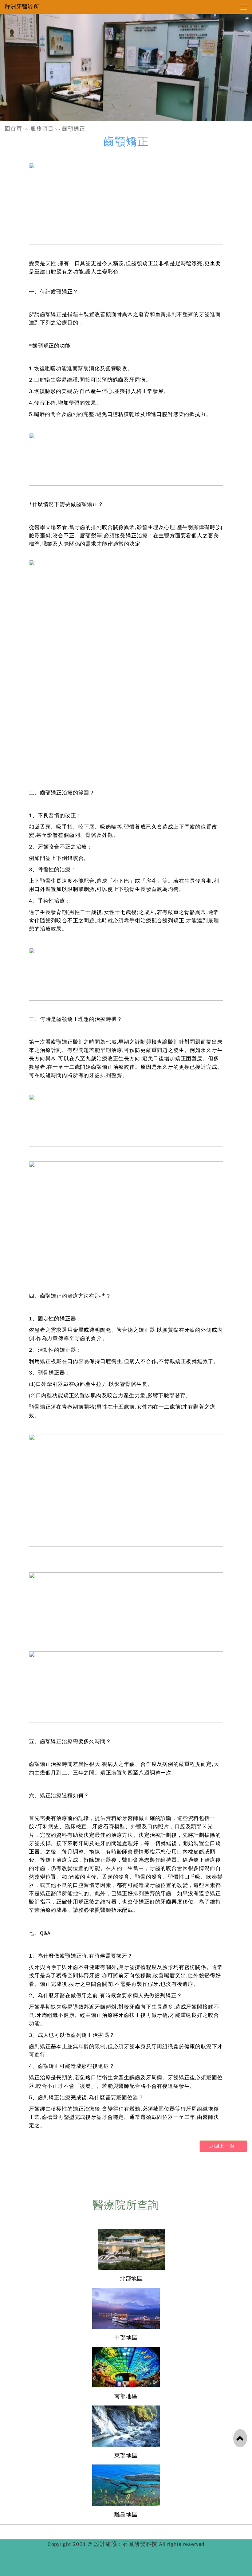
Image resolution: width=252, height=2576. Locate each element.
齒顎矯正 (74, 129)
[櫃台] (126, 68)
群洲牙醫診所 (22, 7)
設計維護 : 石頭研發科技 (127, 2544)
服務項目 (42, 129)
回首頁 (13, 129)
